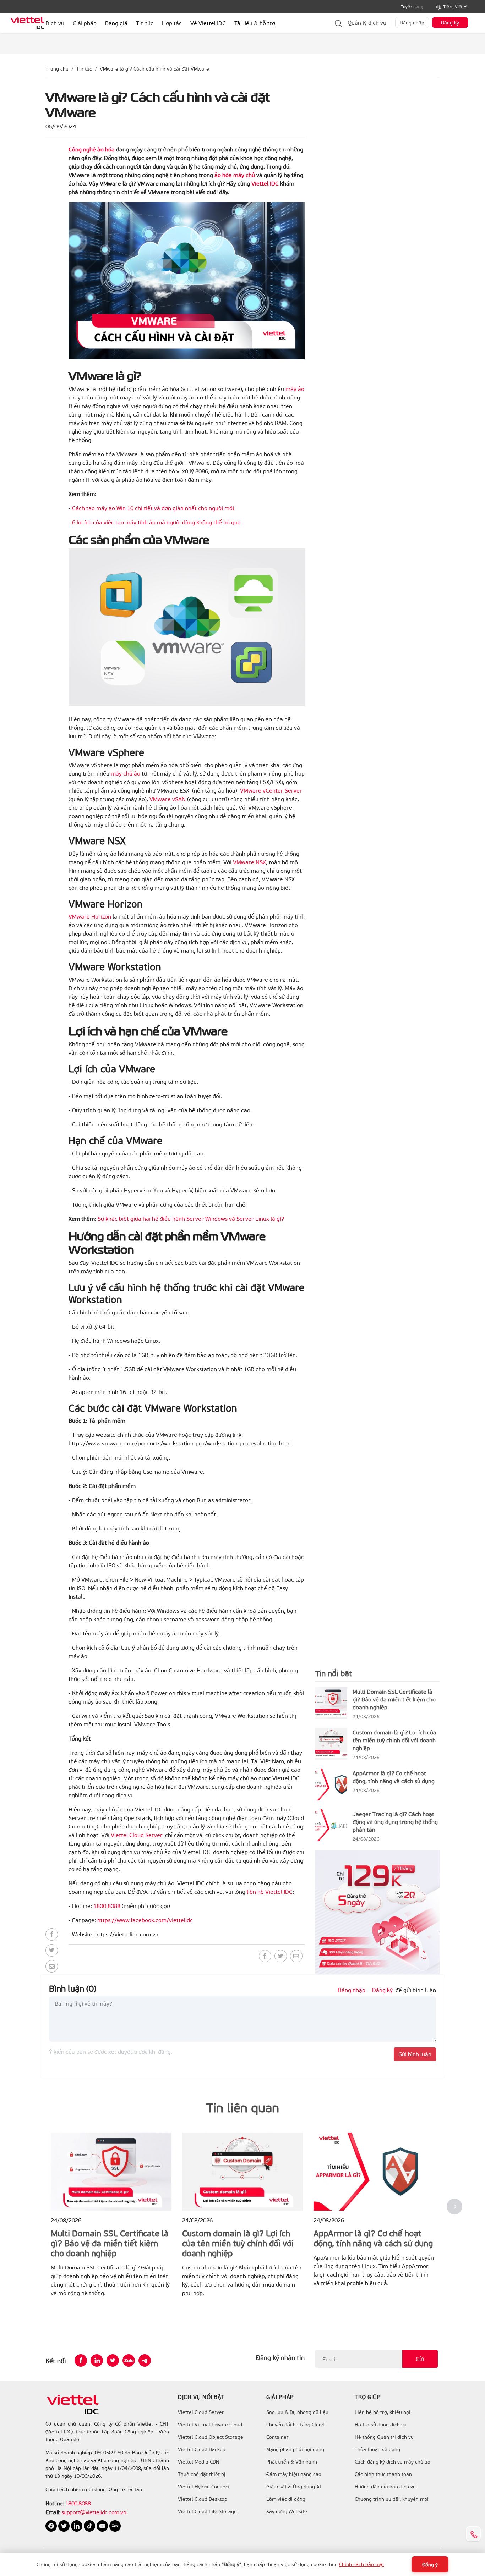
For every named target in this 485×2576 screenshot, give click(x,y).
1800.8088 (107, 1906)
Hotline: (55, 2503)
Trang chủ (57, 69)
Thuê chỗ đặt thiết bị (202, 2474)
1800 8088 (78, 2503)
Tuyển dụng (412, 6)
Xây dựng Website (287, 2511)
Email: (53, 2512)
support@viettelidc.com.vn (93, 2512)
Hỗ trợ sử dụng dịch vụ (381, 2425)
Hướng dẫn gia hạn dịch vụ (385, 2487)
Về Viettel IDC (208, 23)
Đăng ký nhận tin (280, 2357)
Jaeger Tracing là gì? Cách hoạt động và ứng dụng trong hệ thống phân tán (395, 1822)
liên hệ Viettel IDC (270, 1891)
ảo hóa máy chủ (235, 175)
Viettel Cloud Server (137, 1835)
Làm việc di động (286, 2499)
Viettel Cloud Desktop (203, 2499)
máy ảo (295, 389)
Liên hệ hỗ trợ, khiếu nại (383, 2412)
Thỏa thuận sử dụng (377, 2449)
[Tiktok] (90, 2525)
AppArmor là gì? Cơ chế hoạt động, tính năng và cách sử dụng (394, 1777)
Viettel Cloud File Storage (207, 2511)
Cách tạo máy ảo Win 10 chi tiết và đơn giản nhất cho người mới (153, 508)
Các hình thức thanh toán (383, 2474)
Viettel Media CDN (199, 2462)
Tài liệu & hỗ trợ (255, 23)
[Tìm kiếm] (338, 23)
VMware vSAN (168, 799)
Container (277, 2437)
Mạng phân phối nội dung (295, 2449)
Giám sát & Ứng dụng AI (294, 2487)
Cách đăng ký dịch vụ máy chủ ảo (393, 2462)
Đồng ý (430, 2564)
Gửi (420, 2359)
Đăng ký (450, 23)
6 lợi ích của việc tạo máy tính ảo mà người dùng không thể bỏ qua (156, 522)
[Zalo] (129, 2360)
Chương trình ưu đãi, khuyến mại (392, 2499)
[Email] (52, 1966)
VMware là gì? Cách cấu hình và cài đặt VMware (154, 69)
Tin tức (84, 69)
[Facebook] (52, 1934)
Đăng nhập (412, 23)
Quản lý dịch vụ (367, 23)
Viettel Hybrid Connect (204, 2487)
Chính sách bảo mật (362, 2564)
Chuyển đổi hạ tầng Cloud (295, 2425)
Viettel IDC (265, 183)
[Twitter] (52, 1950)
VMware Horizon (90, 916)
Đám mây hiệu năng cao (294, 2474)
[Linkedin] (97, 2360)
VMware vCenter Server (271, 790)
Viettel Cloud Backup (202, 2449)
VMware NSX (249, 862)
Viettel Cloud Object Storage (211, 2437)
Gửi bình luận (415, 2054)
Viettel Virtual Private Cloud (210, 2425)
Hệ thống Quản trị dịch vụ (384, 2437)
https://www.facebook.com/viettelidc (145, 1920)
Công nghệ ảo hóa (92, 149)
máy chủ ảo (126, 773)
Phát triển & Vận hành (292, 2462)
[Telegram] (145, 2360)
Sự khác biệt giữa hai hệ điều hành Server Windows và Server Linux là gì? (191, 1218)
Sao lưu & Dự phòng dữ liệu (297, 2412)
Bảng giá (116, 23)
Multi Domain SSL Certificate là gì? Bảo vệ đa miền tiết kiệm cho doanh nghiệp (394, 1699)
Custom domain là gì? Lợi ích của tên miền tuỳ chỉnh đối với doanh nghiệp (394, 1740)
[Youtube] (103, 2525)
